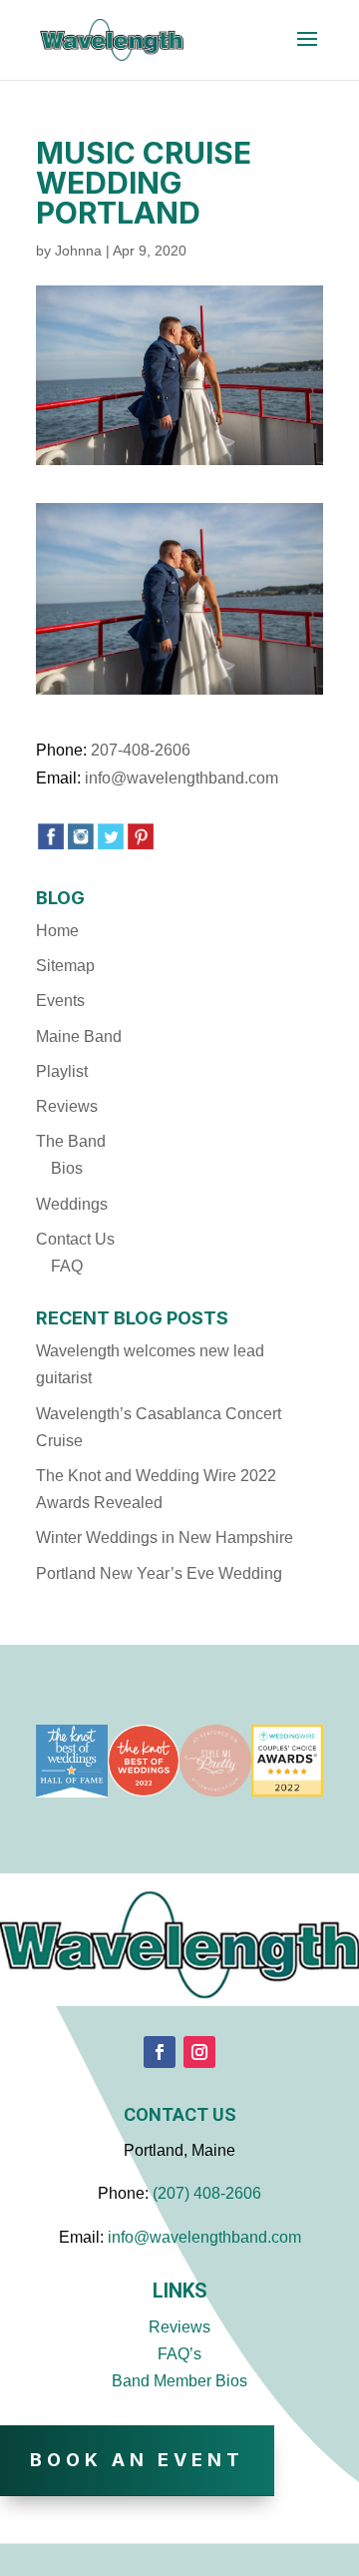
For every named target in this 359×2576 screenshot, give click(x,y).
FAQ (67, 1266)
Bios (67, 1168)
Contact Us (75, 1239)
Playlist (62, 1071)
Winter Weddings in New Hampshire (165, 1538)
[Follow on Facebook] (160, 2052)
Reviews (67, 1106)
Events (60, 1001)
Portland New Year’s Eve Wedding (159, 1573)
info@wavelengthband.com (181, 778)
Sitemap (65, 966)
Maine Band (79, 1036)
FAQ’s (179, 2354)
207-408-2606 (141, 750)
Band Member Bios (179, 2381)
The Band (71, 1141)
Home (57, 931)
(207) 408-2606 (207, 2193)
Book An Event (137, 2460)
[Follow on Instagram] (199, 2052)
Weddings (72, 1204)
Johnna (78, 251)
